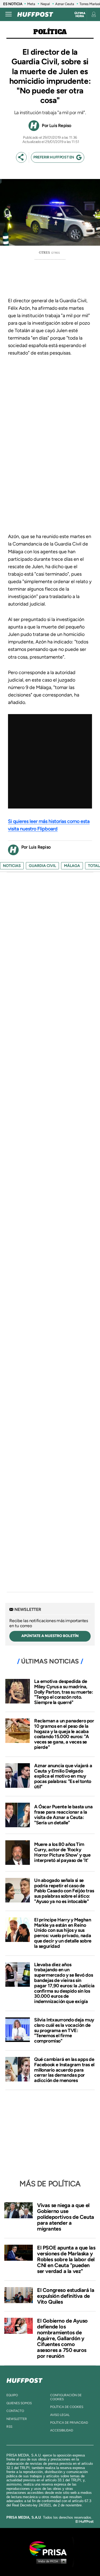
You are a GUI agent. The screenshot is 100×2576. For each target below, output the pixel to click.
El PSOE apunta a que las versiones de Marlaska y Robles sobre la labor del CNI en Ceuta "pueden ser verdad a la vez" (66, 2259)
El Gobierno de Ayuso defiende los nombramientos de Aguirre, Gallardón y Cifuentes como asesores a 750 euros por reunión (62, 2338)
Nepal (45, 4)
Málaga (72, 866)
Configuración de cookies (66, 2397)
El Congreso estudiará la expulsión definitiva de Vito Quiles (66, 2296)
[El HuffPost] (35, 14)
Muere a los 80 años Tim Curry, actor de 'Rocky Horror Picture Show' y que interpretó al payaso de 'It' (62, 1852)
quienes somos (19, 2403)
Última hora (80, 15)
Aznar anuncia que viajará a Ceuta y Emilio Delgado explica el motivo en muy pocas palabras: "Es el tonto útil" (63, 1776)
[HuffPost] (25, 2379)
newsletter (17, 2419)
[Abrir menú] (9, 14)
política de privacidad (69, 2423)
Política (50, 32)
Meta (31, 4)
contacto (15, 2411)
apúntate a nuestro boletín (50, 1636)
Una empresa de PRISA (50, 2548)
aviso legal (60, 2415)
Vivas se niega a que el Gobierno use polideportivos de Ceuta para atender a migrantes (66, 2217)
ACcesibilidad (62, 2430)
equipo (12, 2395)
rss (9, 2427)
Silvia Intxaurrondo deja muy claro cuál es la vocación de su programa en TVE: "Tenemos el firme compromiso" (64, 2030)
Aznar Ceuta (65, 4)
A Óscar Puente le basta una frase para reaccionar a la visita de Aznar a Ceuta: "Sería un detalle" (63, 1815)
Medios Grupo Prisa (50, 2561)
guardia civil (42, 866)
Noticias (12, 866)
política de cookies (67, 2407)
